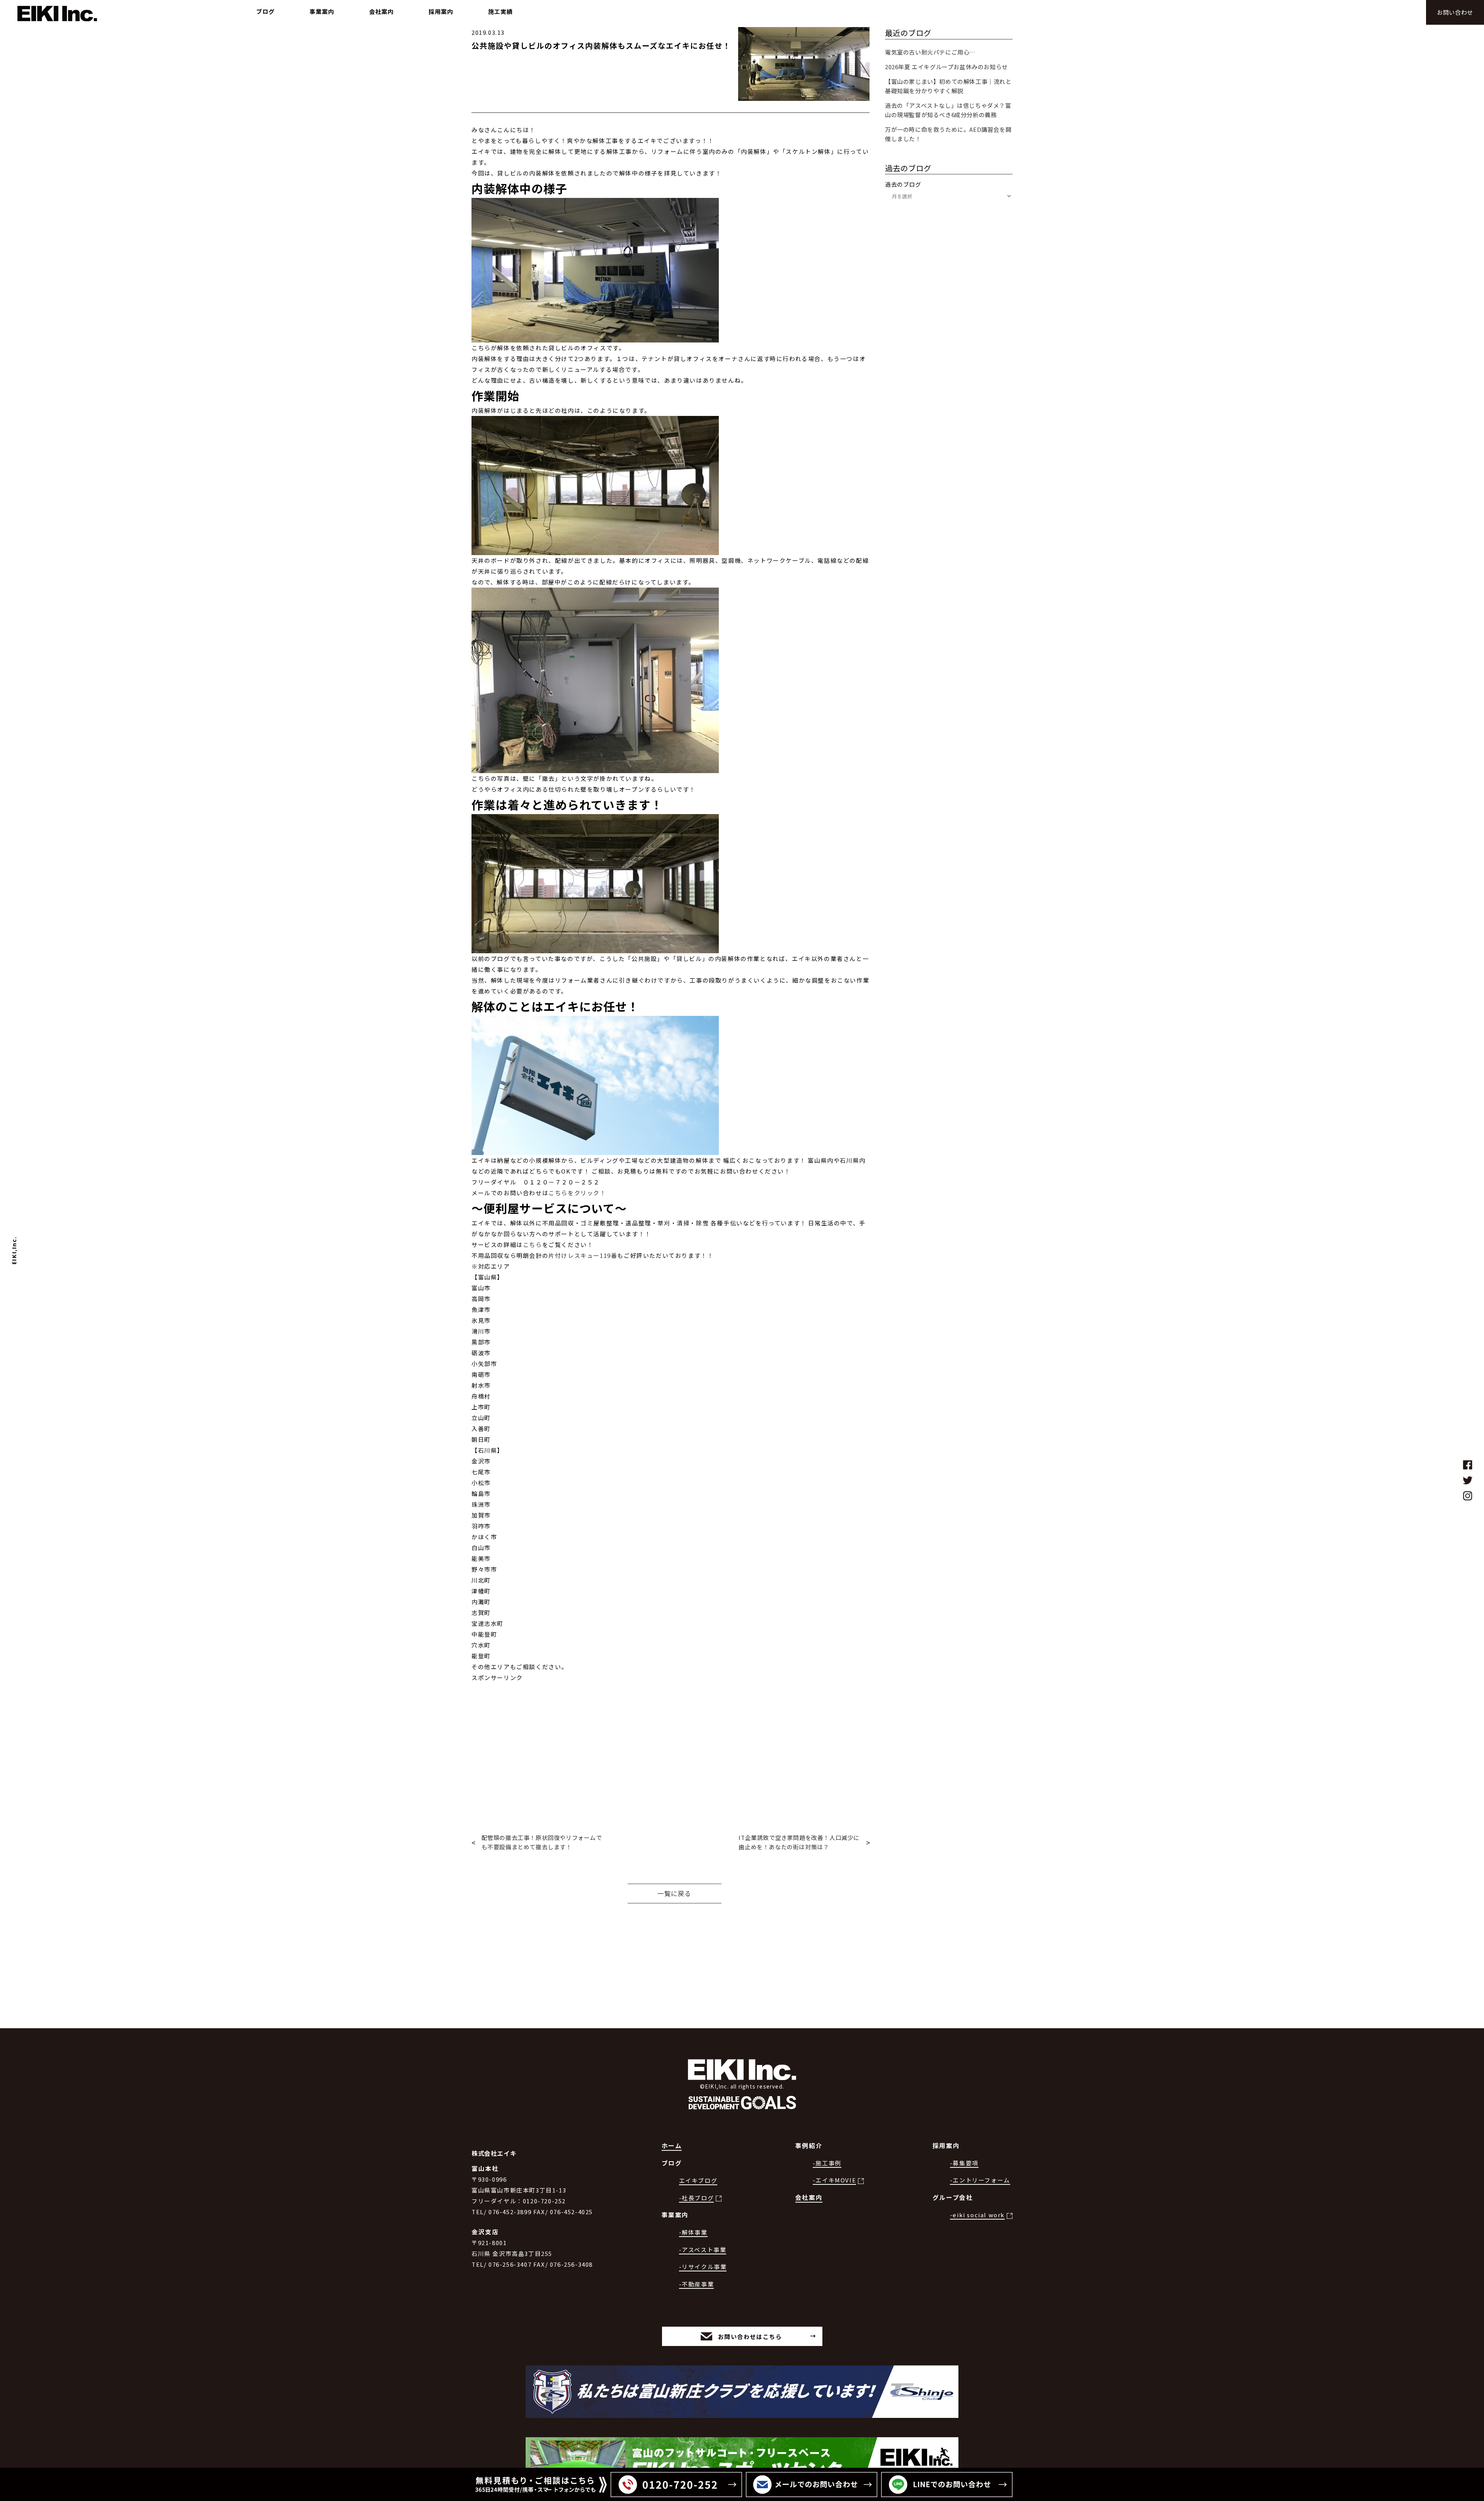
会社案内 (809, 2197)
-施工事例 (827, 2163)
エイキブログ (698, 2180)
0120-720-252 (544, 2201)
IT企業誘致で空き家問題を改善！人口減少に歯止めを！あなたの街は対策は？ (799, 1842)
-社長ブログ (697, 2198)
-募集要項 (964, 2163)
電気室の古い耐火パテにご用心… (930, 52)
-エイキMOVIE (834, 2180)
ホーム (672, 2146)
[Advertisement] (671, 1737)
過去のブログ (903, 184)
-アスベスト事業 (703, 2250)
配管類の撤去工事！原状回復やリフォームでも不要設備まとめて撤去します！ (542, 1842)
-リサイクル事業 (703, 2267)
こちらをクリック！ (577, 1193)
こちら (533, 1245)
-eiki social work (977, 2215)
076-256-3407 (510, 2264)
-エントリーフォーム (980, 2180)
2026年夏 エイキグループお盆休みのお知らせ (946, 67)
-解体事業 (693, 2232)
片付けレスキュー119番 (583, 1255)
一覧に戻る (674, 1893)
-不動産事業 (697, 2284)
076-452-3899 (510, 2212)
